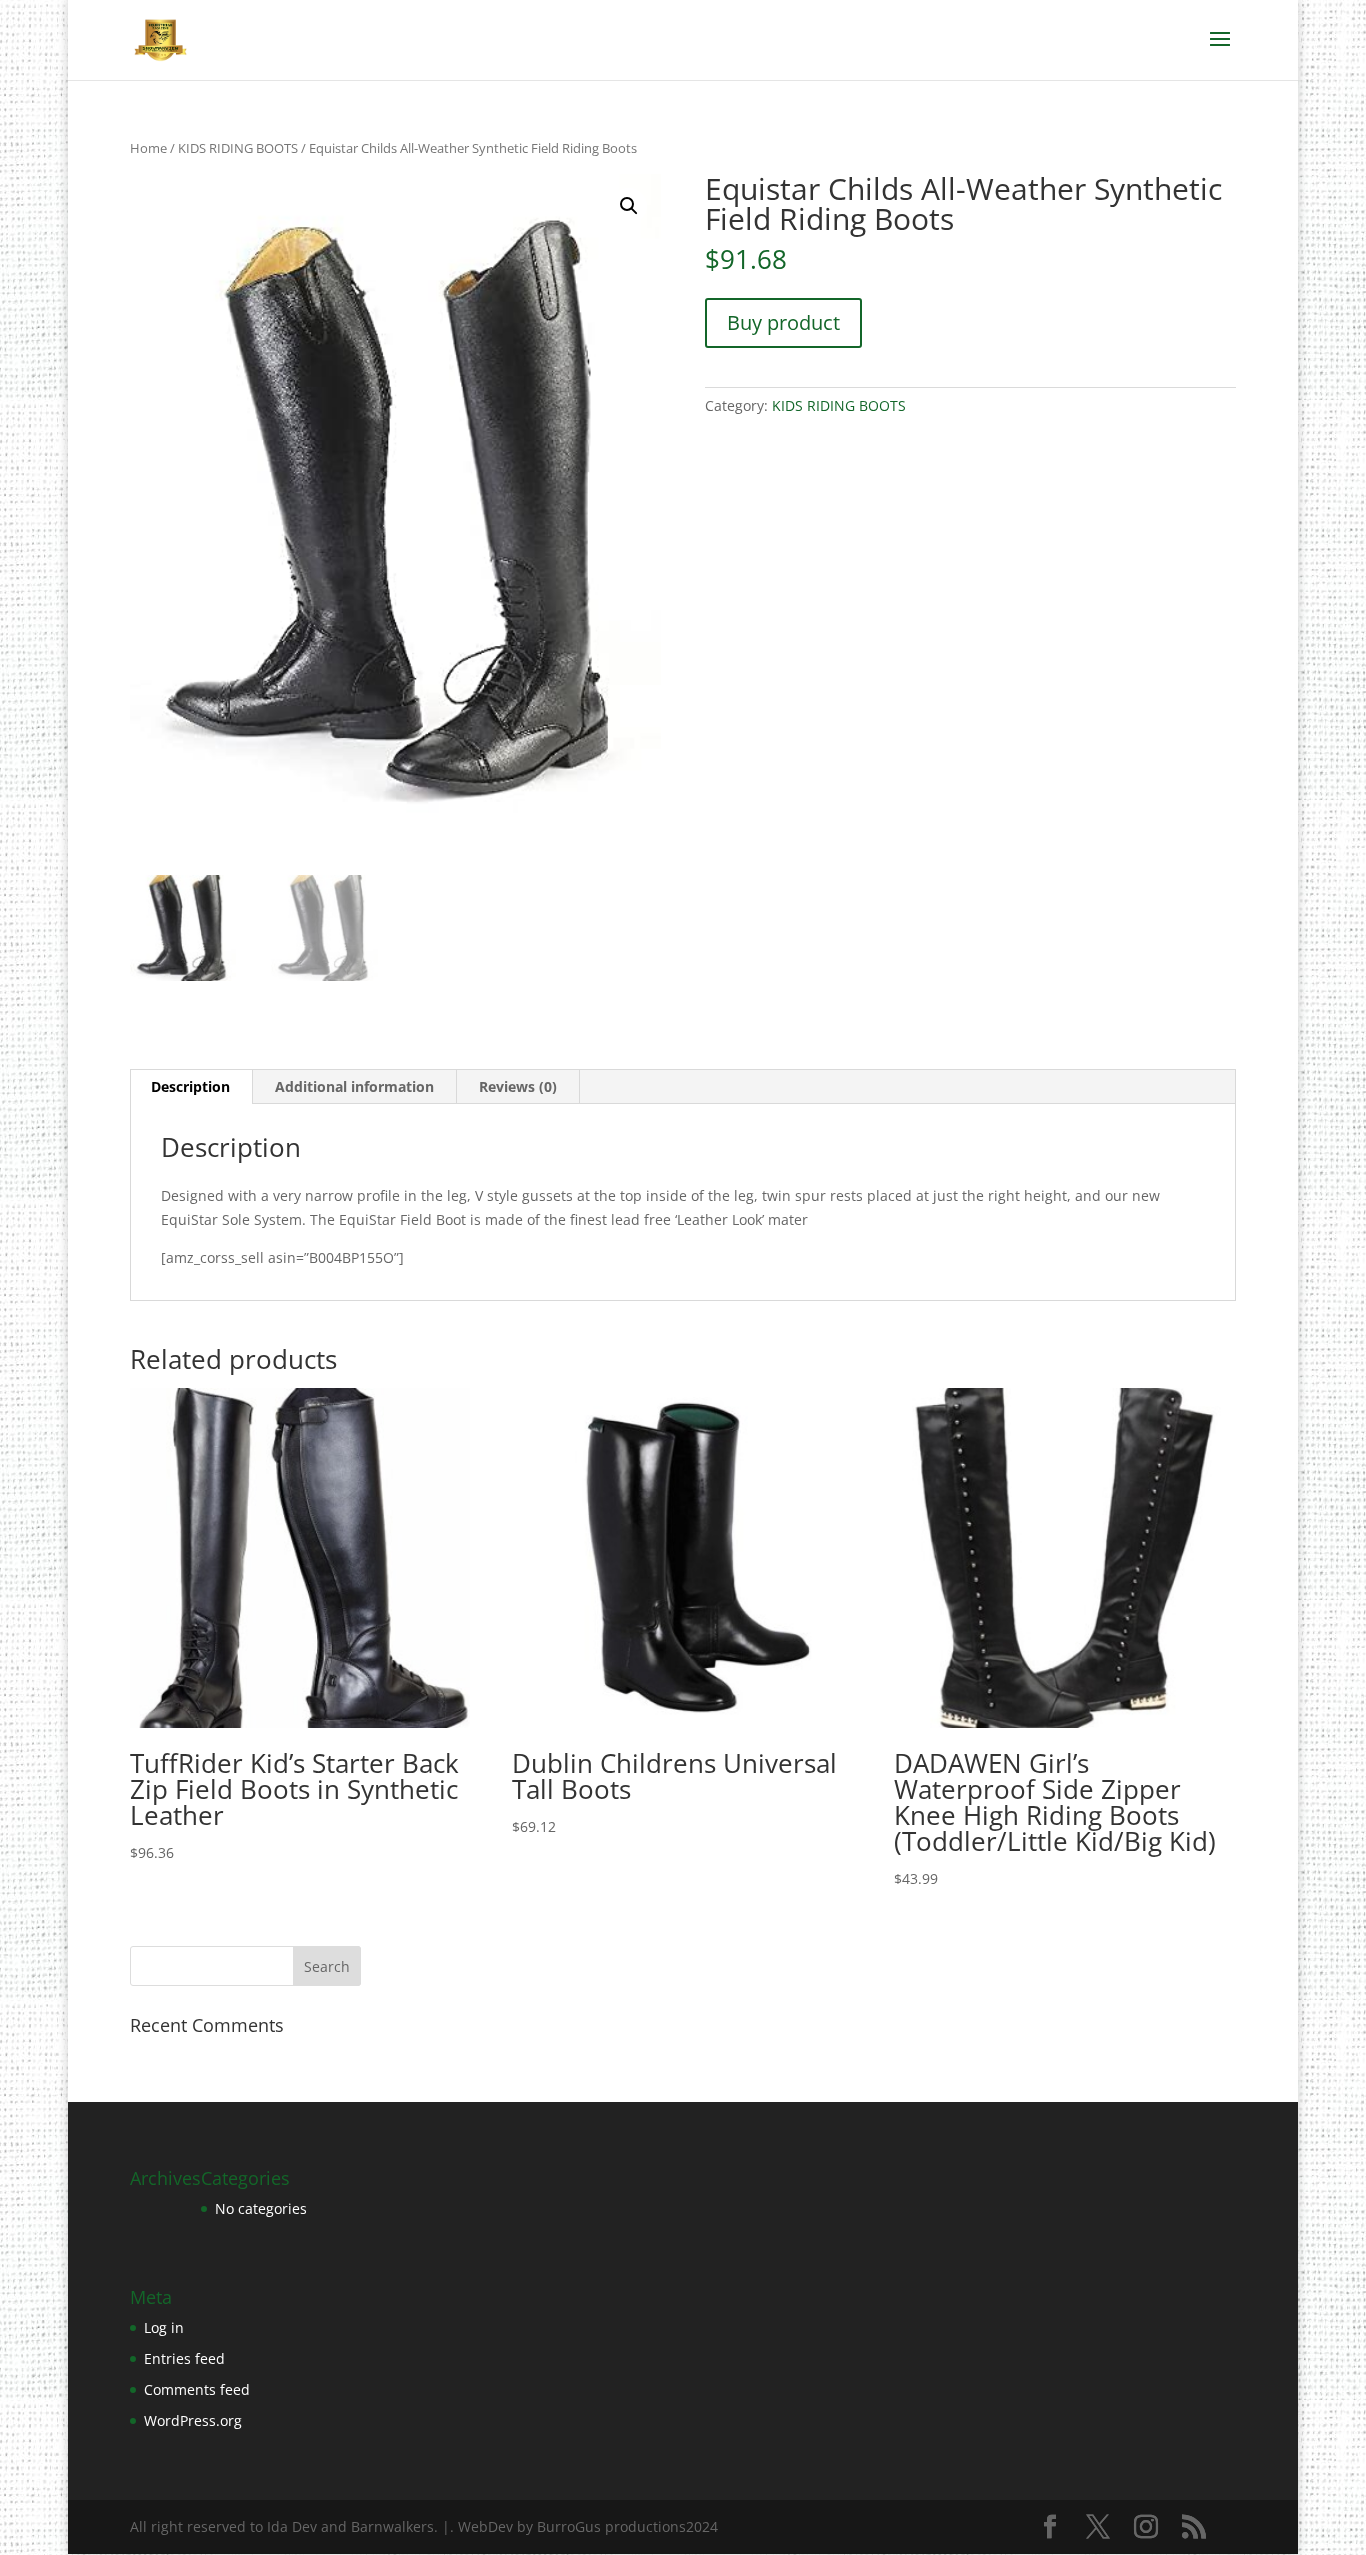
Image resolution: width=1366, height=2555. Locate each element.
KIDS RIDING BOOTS (238, 148)
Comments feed (197, 2389)
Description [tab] (190, 1086)
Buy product (783, 322)
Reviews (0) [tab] (518, 1086)
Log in (164, 2327)
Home (148, 148)
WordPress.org (193, 2420)
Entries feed (184, 2358)
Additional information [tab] (354, 1086)
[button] (629, 206)
